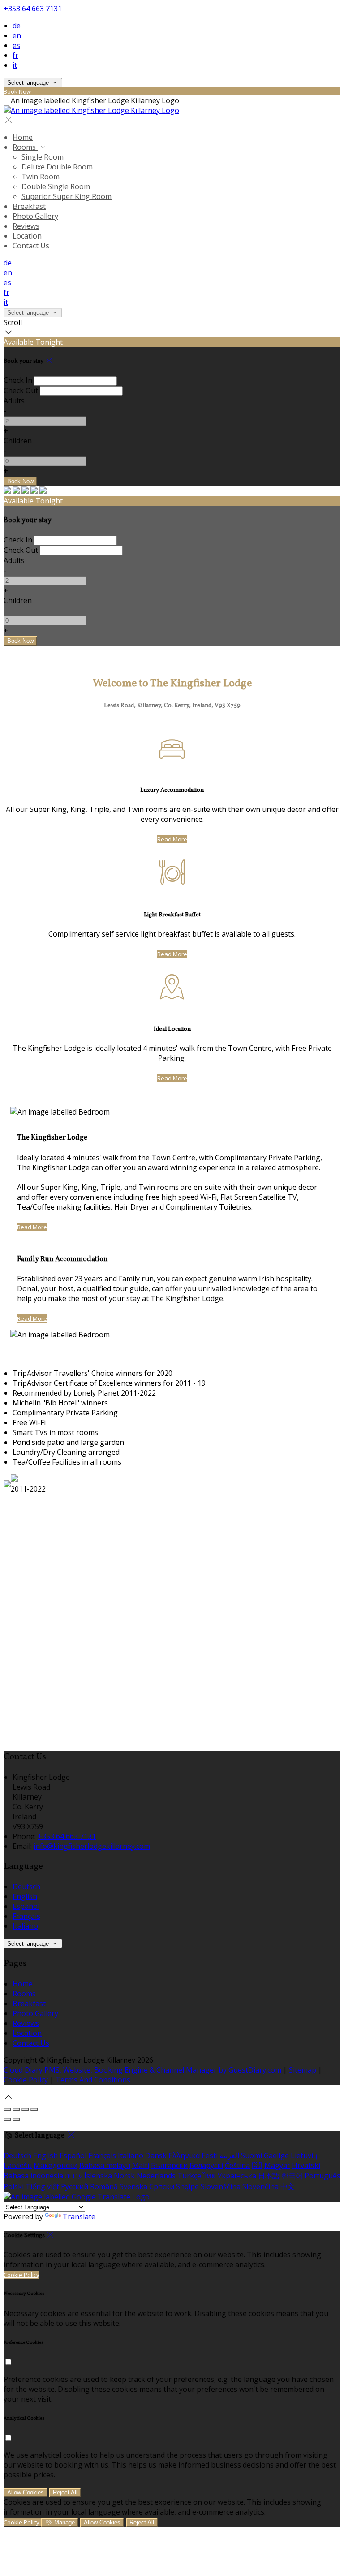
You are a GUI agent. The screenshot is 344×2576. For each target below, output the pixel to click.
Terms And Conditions (93, 2080)
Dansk (156, 2155)
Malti (141, 2165)
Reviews (26, 226)
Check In (18, 380)
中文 (288, 2186)
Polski (14, 2186)
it (15, 65)
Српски (162, 2186)
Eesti (210, 2155)
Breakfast (29, 206)
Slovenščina (221, 2186)
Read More (172, 839)
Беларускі (206, 2165)
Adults (14, 401)
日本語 (269, 2176)
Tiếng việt (42, 2186)
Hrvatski (306, 2165)
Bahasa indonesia (33, 2176)
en (17, 35)
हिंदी (257, 2165)
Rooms (25, 147)
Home (23, 137)
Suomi (252, 2155)
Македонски (56, 2165)
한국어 (292, 2176)
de (17, 26)
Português (322, 2176)
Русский (75, 2186)
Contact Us (31, 246)
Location (27, 236)
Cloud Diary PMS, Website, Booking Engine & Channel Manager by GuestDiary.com (142, 2070)
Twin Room (41, 177)
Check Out (21, 390)
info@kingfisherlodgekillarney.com (92, 1846)
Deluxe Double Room (57, 167)
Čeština (237, 2165)
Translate (79, 2216)
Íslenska (98, 2176)
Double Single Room (56, 186)
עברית (74, 2176)
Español (26, 1906)
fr (15, 55)
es (16, 45)
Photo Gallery (35, 216)
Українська (237, 2176)
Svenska (133, 2186)
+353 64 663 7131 (33, 9)
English (25, 1896)
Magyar (277, 2165)
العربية (229, 2155)
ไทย (209, 2176)
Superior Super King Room (67, 196)
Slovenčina (260, 2186)
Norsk (124, 2176)
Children (18, 441)
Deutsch (26, 1886)
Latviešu (18, 2165)
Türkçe (189, 2176)
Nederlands (156, 2176)
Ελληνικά (184, 2155)
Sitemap (303, 2070)
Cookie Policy (26, 2080)
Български (169, 2165)
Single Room (43, 157)
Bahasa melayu (105, 2165)
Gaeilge (276, 2155)
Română (104, 2186)
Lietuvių (304, 2155)
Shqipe (187, 2186)
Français (26, 1916)
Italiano (25, 1926)
